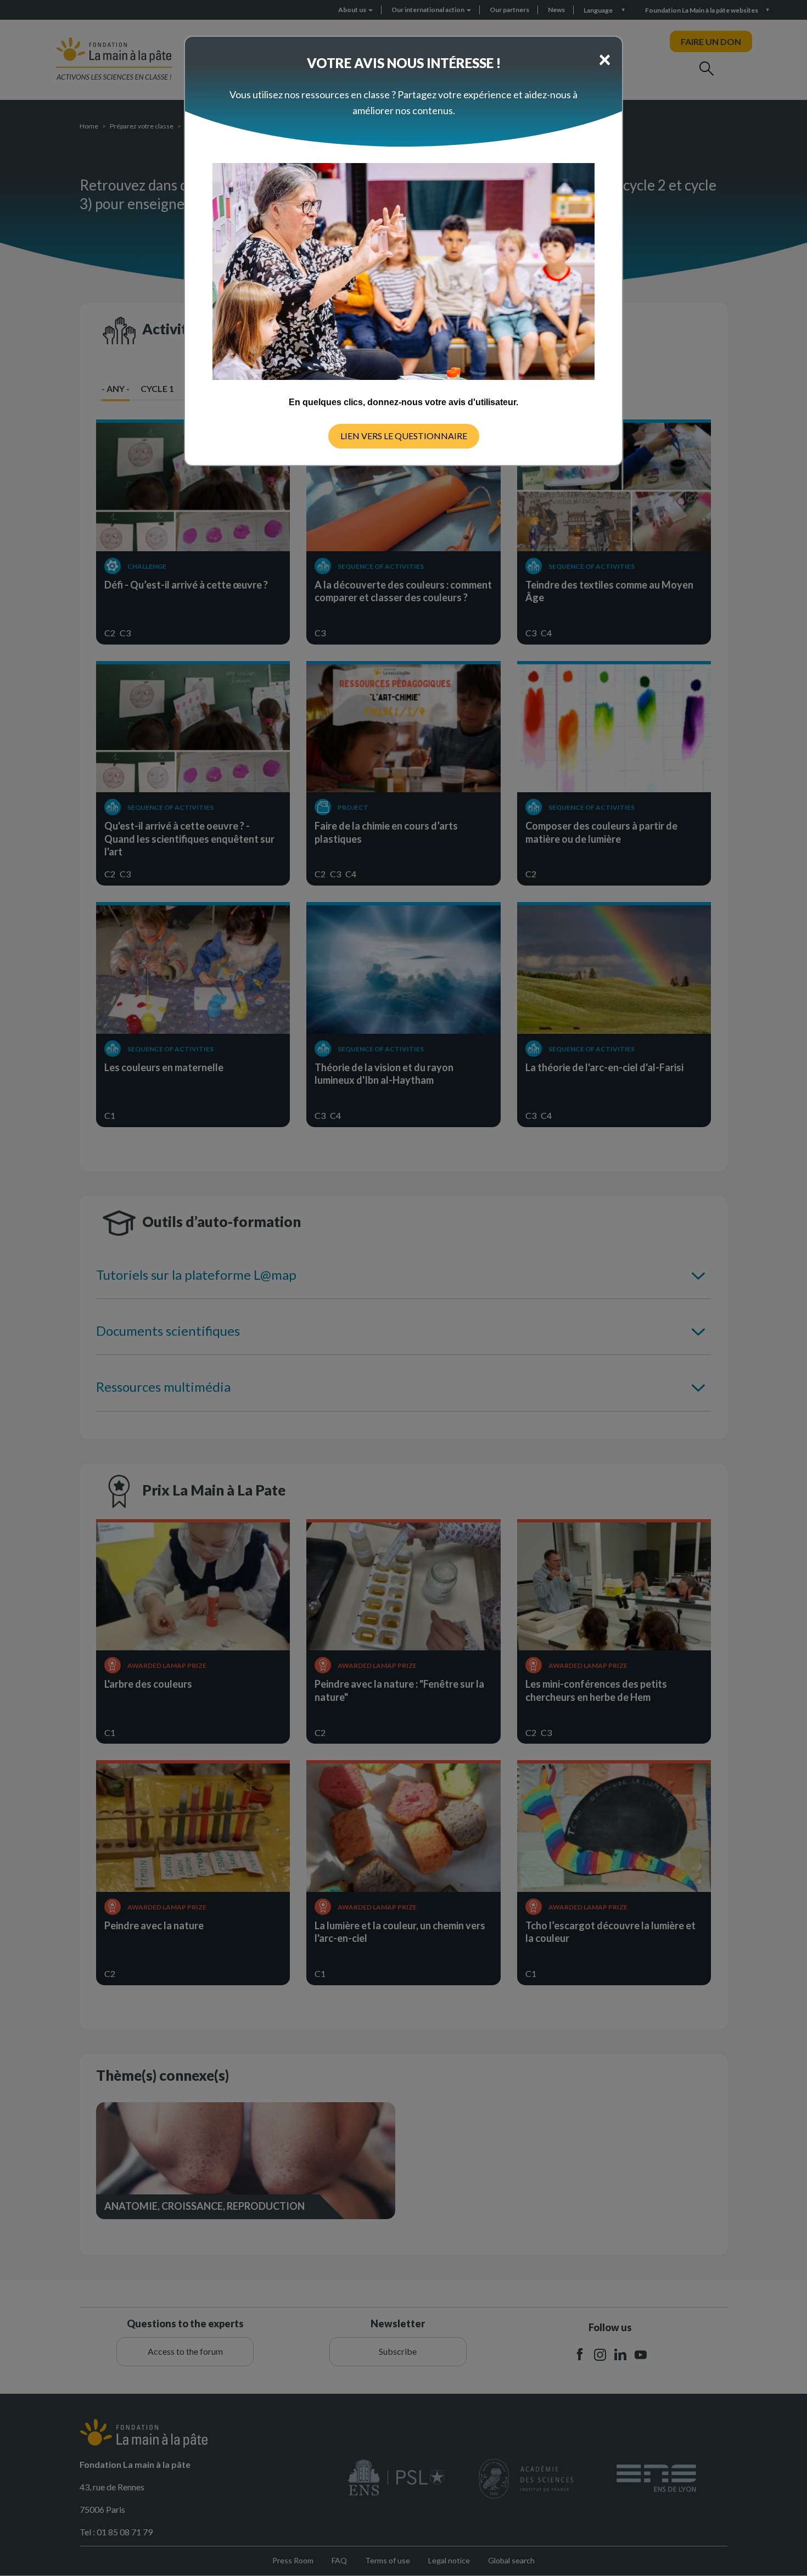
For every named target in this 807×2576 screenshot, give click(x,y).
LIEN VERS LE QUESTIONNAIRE (404, 436)
